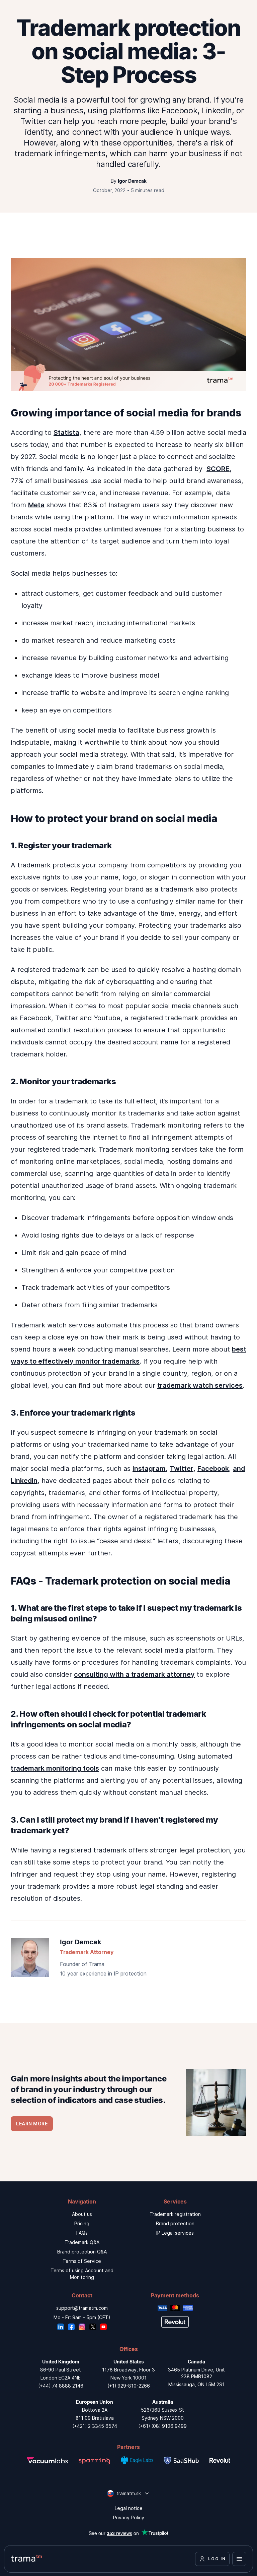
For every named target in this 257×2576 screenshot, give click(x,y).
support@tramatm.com (82, 2308)
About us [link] (82, 2214)
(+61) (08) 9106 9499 (162, 2426)
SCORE (218, 469)
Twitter (182, 1469)
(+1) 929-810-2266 (129, 2386)
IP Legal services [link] (175, 2233)
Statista (66, 433)
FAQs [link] (82, 2233)
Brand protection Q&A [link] (82, 2252)
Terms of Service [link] (82, 2261)
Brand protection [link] (175, 2223)
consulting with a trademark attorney (134, 1674)
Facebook (213, 1469)
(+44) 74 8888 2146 (61, 2386)
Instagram (149, 1469)
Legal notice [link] (129, 2508)
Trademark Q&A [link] (82, 2242)
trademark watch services (200, 1385)
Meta (36, 505)
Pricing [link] (82, 2223)
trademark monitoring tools (55, 1768)
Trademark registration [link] (175, 2214)
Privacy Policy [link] (129, 2517)
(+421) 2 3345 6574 (95, 2426)
